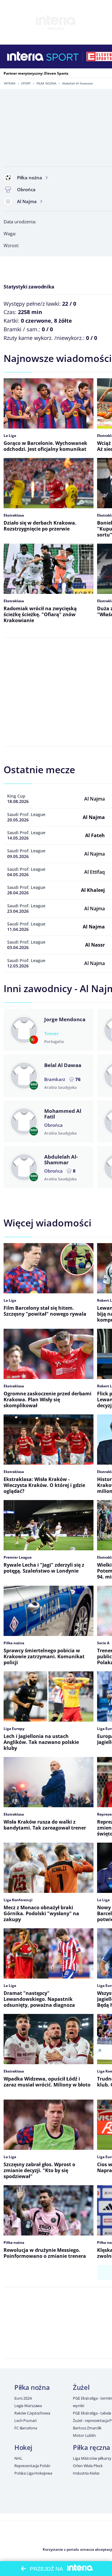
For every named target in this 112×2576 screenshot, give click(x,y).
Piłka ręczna (92, 2447)
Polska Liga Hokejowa (33, 2473)
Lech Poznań (26, 2420)
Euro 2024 (23, 2398)
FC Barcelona (26, 2428)
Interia (10, 83)
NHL (18, 2458)
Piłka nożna (46, 83)
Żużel (81, 2387)
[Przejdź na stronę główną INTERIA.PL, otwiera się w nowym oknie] (26, 57)
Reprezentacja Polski (32, 2466)
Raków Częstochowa (32, 2413)
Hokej (23, 2447)
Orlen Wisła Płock (88, 2466)
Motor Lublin (84, 2435)
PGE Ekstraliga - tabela (92, 2413)
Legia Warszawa (28, 2406)
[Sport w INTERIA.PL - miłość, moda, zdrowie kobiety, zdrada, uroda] (63, 57)
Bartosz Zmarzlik (87, 2428)
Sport (26, 83)
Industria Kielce (86, 2473)
